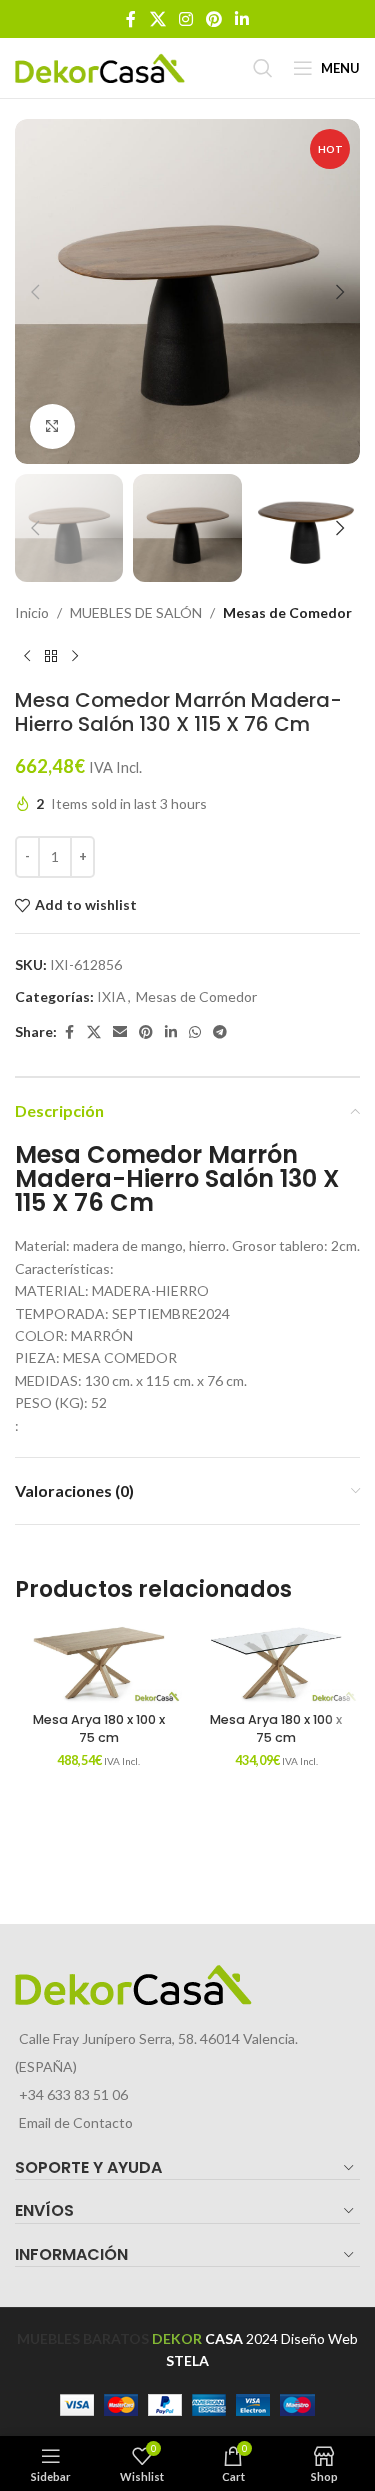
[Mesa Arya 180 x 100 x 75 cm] (99, 1664)
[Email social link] (120, 1032)
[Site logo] (100, 66)
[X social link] (157, 19)
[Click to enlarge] (52, 426)
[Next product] (75, 656)
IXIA (111, 996)
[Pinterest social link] (214, 19)
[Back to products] (51, 656)
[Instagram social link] (185, 19)
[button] (35, 292)
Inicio (32, 612)
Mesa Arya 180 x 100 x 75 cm (99, 1728)
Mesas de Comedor (287, 612)
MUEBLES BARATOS (83, 2338)
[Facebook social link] (131, 19)
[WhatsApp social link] (195, 1032)
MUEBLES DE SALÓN (136, 612)
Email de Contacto (76, 2122)
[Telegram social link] (220, 1032)
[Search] (263, 68)
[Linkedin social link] (242, 19)
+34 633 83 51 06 (73, 2094)
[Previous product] (27, 656)
